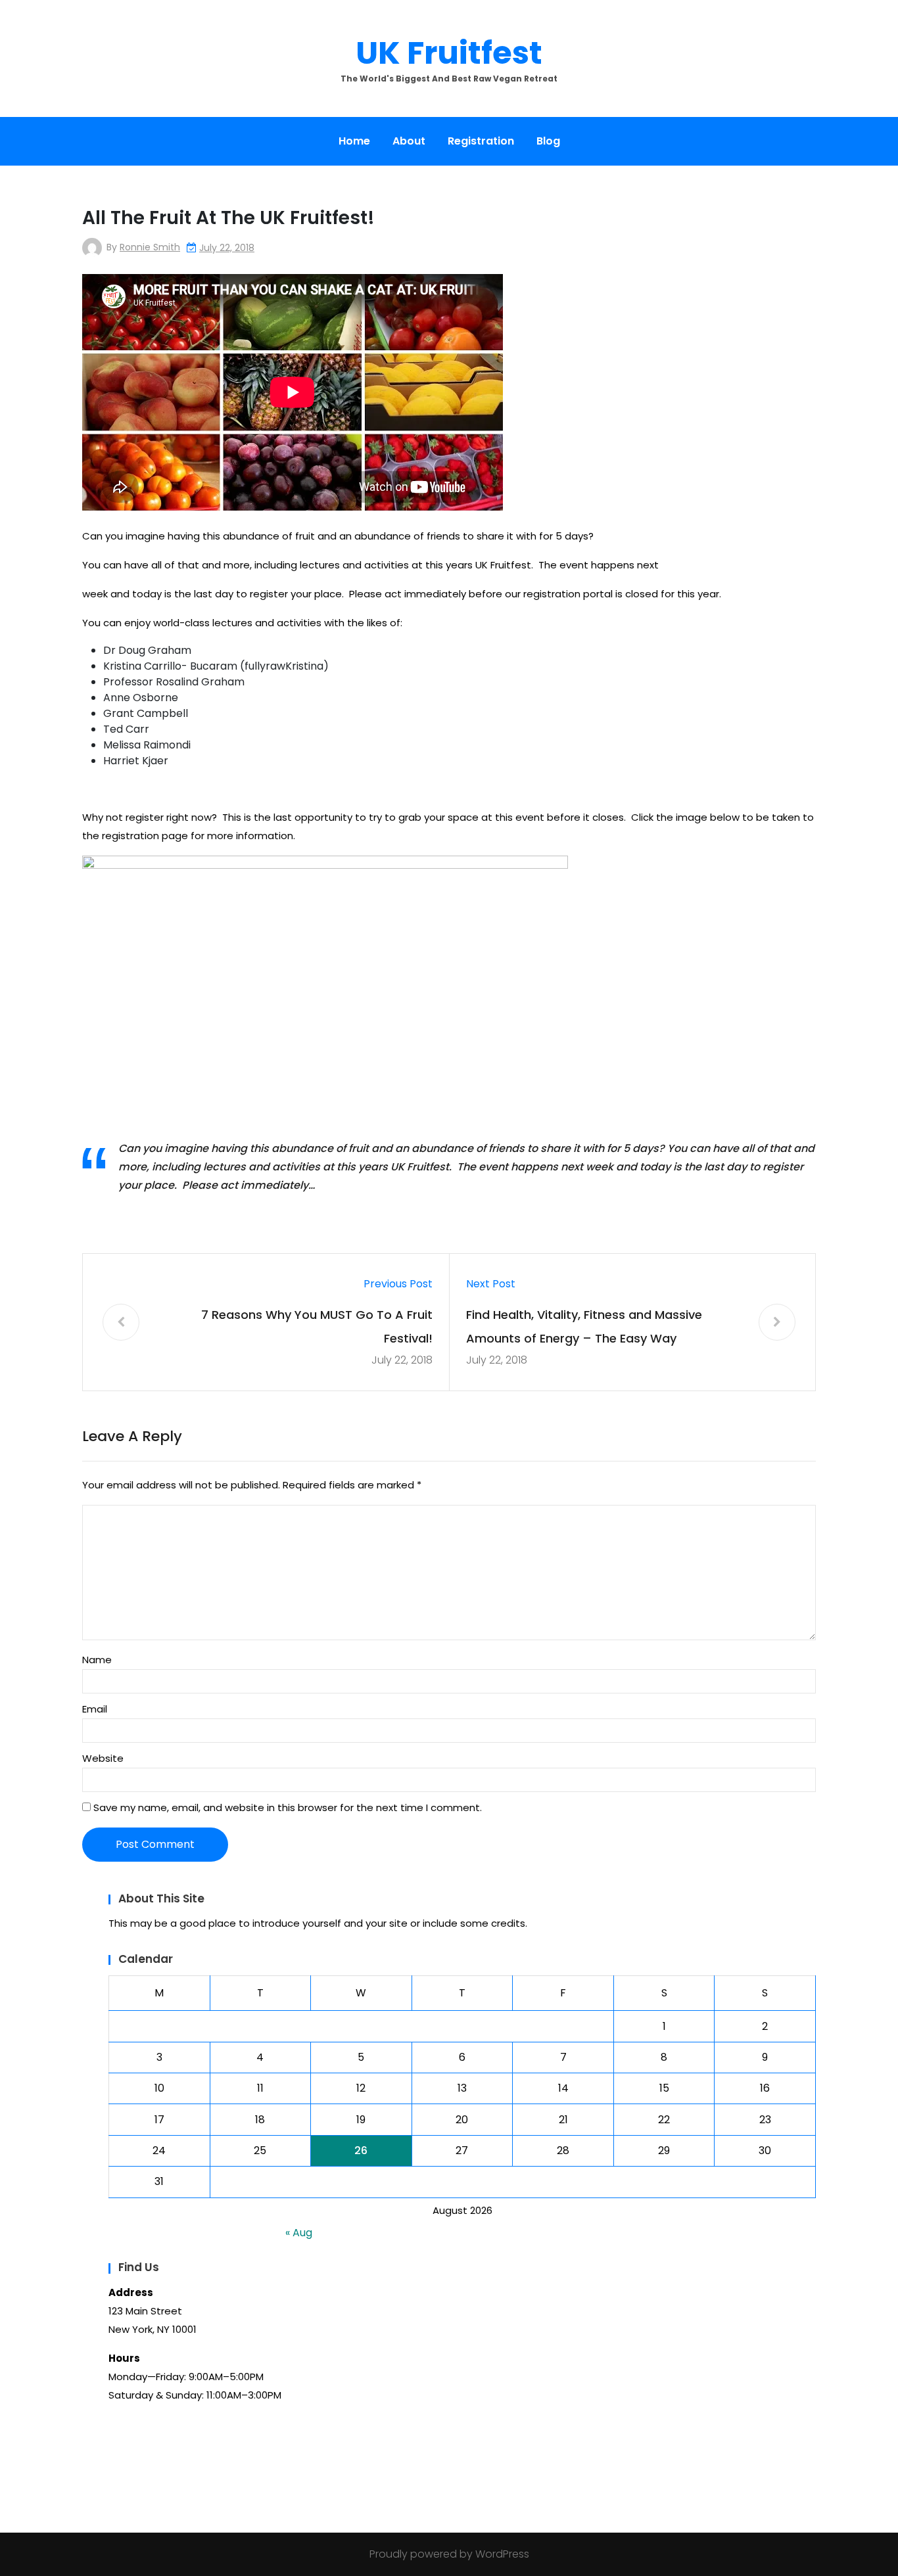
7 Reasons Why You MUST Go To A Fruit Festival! (317, 1326)
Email (95, 1709)
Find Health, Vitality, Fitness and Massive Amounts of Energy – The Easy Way (584, 1326)
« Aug (299, 2233)
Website (103, 1758)
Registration (481, 141)
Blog (548, 141)
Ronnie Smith (150, 247)
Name (97, 1660)
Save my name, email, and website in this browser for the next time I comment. (288, 1807)
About (409, 141)
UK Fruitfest (449, 53)
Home (354, 141)
